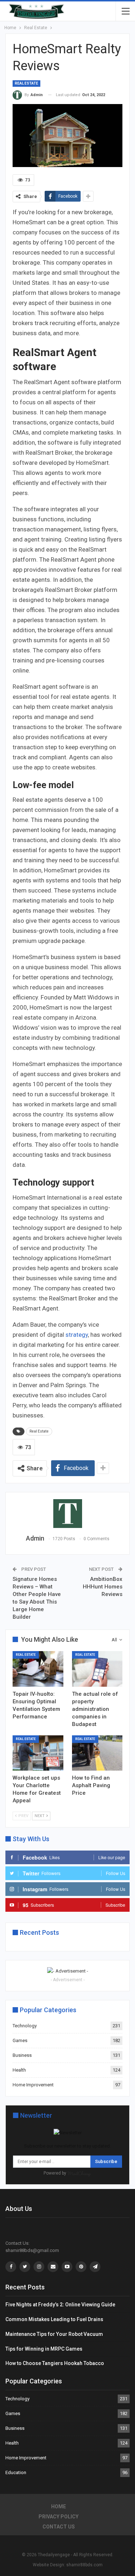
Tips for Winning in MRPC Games (44, 2349)
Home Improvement (33, 2085)
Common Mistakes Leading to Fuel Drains (54, 2319)
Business (22, 2055)
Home (58, 2507)
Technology (25, 2026)
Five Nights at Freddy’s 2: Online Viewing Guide (60, 2305)
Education (16, 2472)
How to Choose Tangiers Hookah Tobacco (55, 2363)
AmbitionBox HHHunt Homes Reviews (103, 1587)
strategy (77, 1335)
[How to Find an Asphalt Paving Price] (97, 1753)
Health (19, 2070)
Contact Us (59, 2527)
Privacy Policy (58, 2517)
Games (20, 2040)
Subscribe (106, 2161)
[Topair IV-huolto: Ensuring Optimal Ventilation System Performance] (38, 1669)
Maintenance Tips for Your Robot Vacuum (54, 2334)
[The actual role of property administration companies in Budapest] (97, 1669)
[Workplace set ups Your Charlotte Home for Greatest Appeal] (38, 1753)
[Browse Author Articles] (67, 1514)
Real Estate (26, 83)
